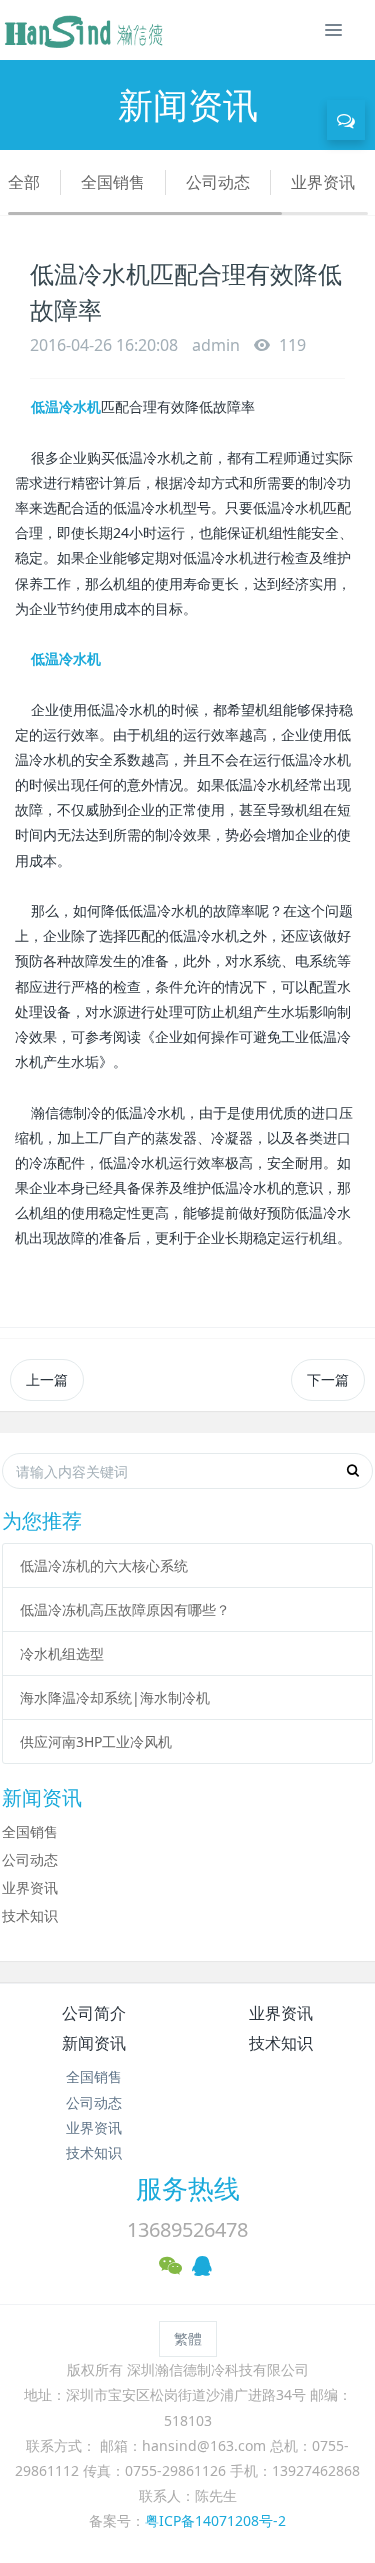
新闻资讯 (94, 2043)
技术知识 (30, 1915)
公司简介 (94, 2013)
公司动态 (218, 182)
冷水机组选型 (62, 1653)
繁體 (188, 2338)
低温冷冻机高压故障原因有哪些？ (125, 1609)
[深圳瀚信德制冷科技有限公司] (83, 30)
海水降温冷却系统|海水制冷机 (115, 1697)
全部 (24, 182)
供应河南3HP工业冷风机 (96, 1741)
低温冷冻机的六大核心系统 (104, 1565)
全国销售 (113, 182)
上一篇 (47, 1379)
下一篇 (328, 1379)
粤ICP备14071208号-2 (215, 2520)
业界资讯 (323, 182)
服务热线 (188, 2188)
